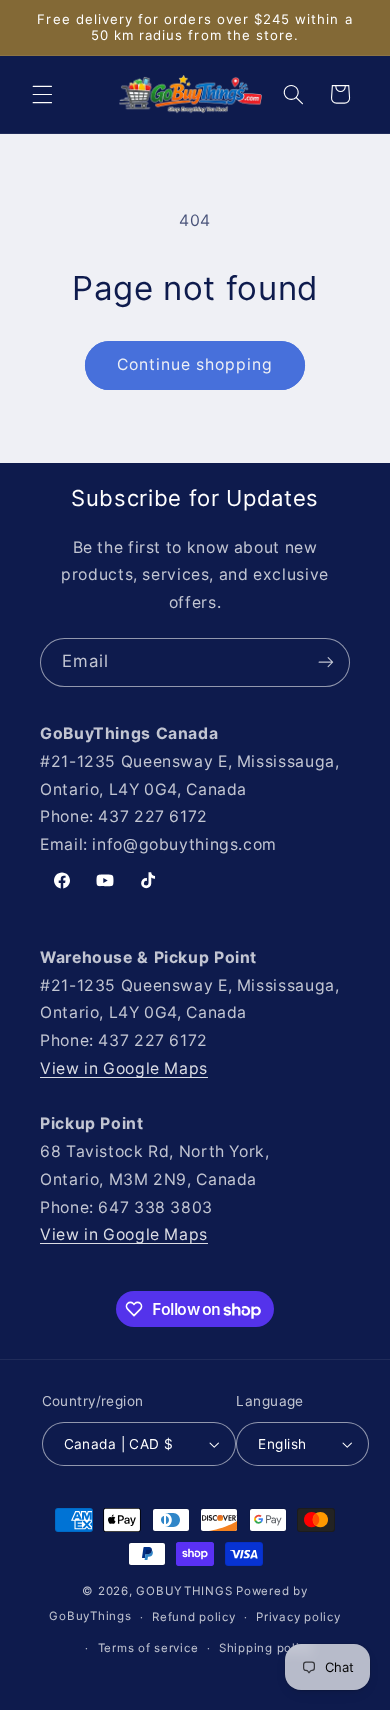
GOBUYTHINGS (184, 1591)
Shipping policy (266, 1648)
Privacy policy (298, 1617)
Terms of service (148, 1648)
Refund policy (194, 1617)
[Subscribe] (326, 662)
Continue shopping (195, 364)
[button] (42, 94)
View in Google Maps (124, 1068)
